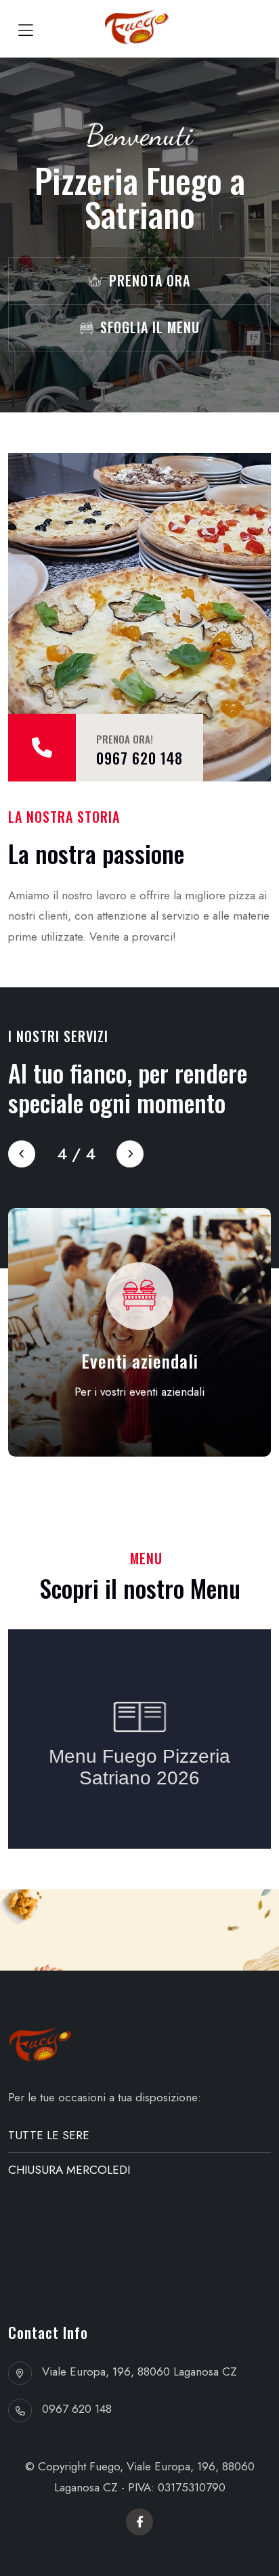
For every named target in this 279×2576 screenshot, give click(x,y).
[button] (22, 1154)
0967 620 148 (77, 2409)
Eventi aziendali (140, 1361)
